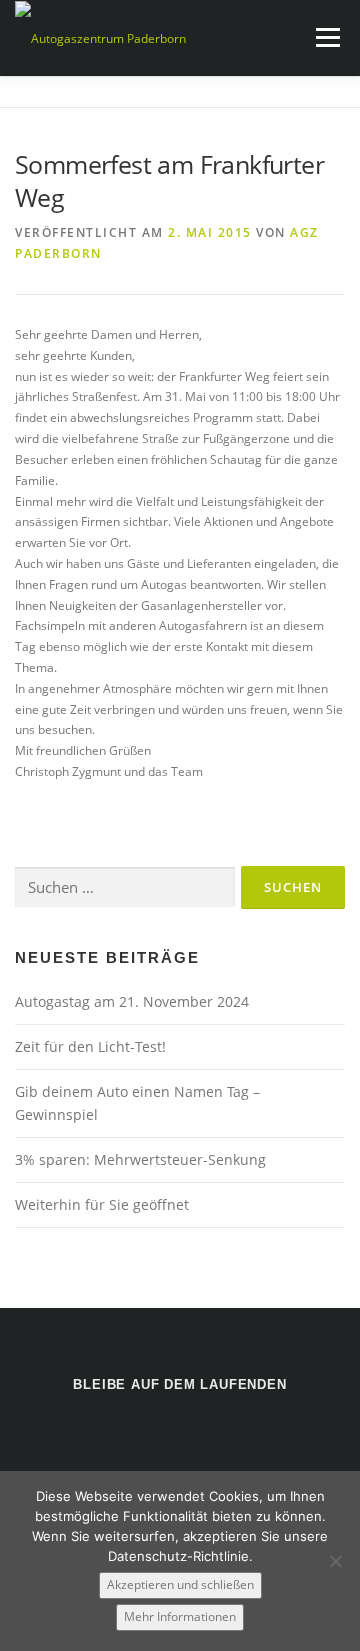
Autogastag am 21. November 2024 (132, 1001)
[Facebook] (180, 1437)
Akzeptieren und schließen (180, 1584)
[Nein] (335, 1561)
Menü (326, 37)
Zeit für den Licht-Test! (90, 1046)
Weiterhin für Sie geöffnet (102, 1204)
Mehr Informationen (180, 1616)
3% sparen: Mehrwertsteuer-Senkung (140, 1159)
